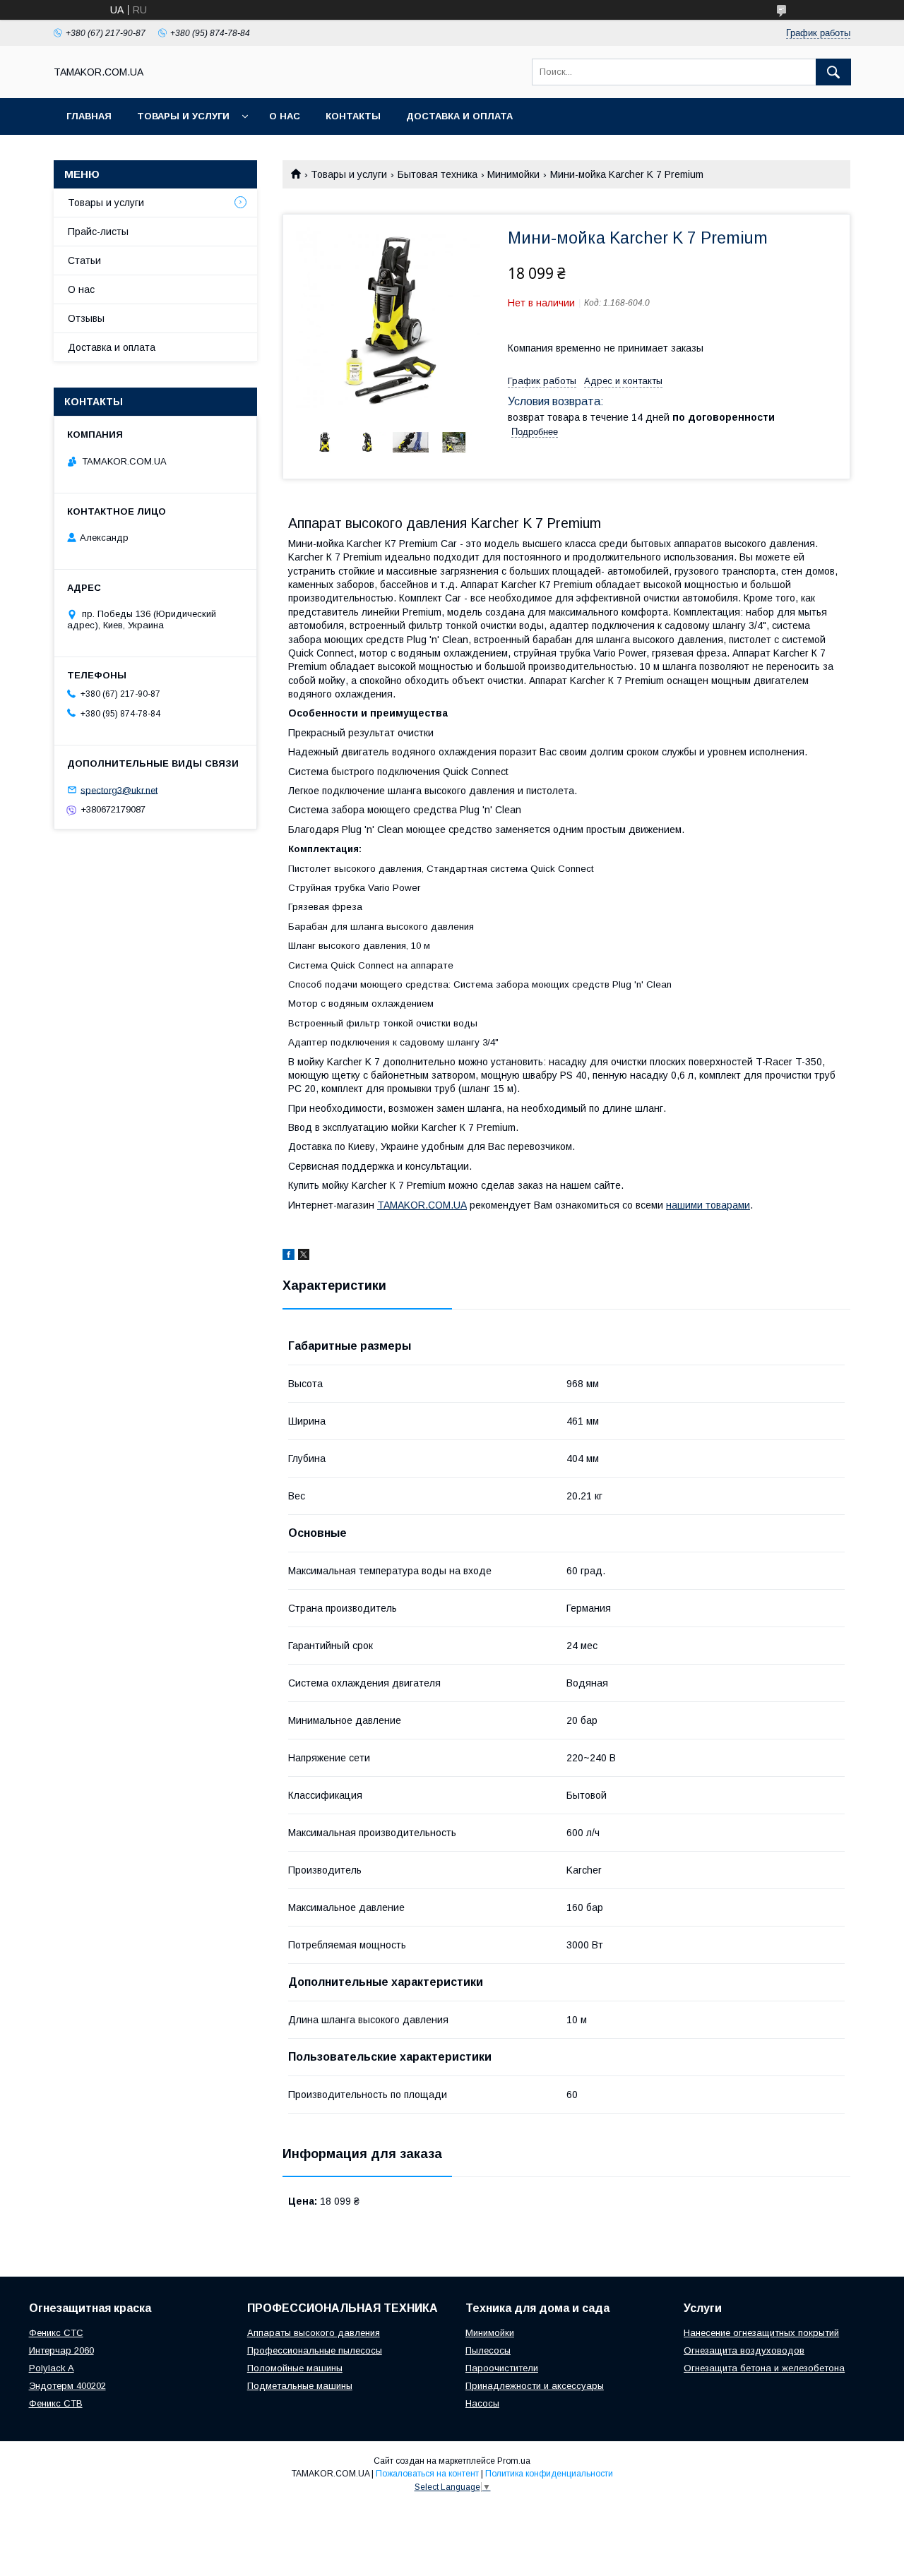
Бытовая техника (438, 174)
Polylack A (52, 2368)
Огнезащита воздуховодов (744, 2350)
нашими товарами (708, 1205)
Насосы (482, 2403)
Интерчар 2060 (61, 2350)
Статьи (84, 260)
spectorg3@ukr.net (119, 790)
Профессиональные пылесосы (315, 2350)
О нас (285, 116)
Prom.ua (514, 2461)
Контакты (353, 116)
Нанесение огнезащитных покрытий (761, 2333)
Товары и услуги (183, 116)
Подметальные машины (300, 2386)
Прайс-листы (98, 232)
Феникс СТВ (56, 2403)
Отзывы (86, 318)
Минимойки (513, 174)
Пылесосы (488, 2350)
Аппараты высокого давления (314, 2333)
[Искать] (833, 72)
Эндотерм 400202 (67, 2386)
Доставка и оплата (459, 116)
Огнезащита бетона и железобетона (764, 2368)
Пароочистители (502, 2368)
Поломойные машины (295, 2368)
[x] (304, 1257)
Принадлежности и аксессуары (535, 2386)
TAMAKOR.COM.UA (422, 1205)
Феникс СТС (56, 2333)
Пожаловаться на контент (427, 2474)
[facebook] (289, 1257)
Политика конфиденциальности (549, 2474)
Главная (89, 116)
